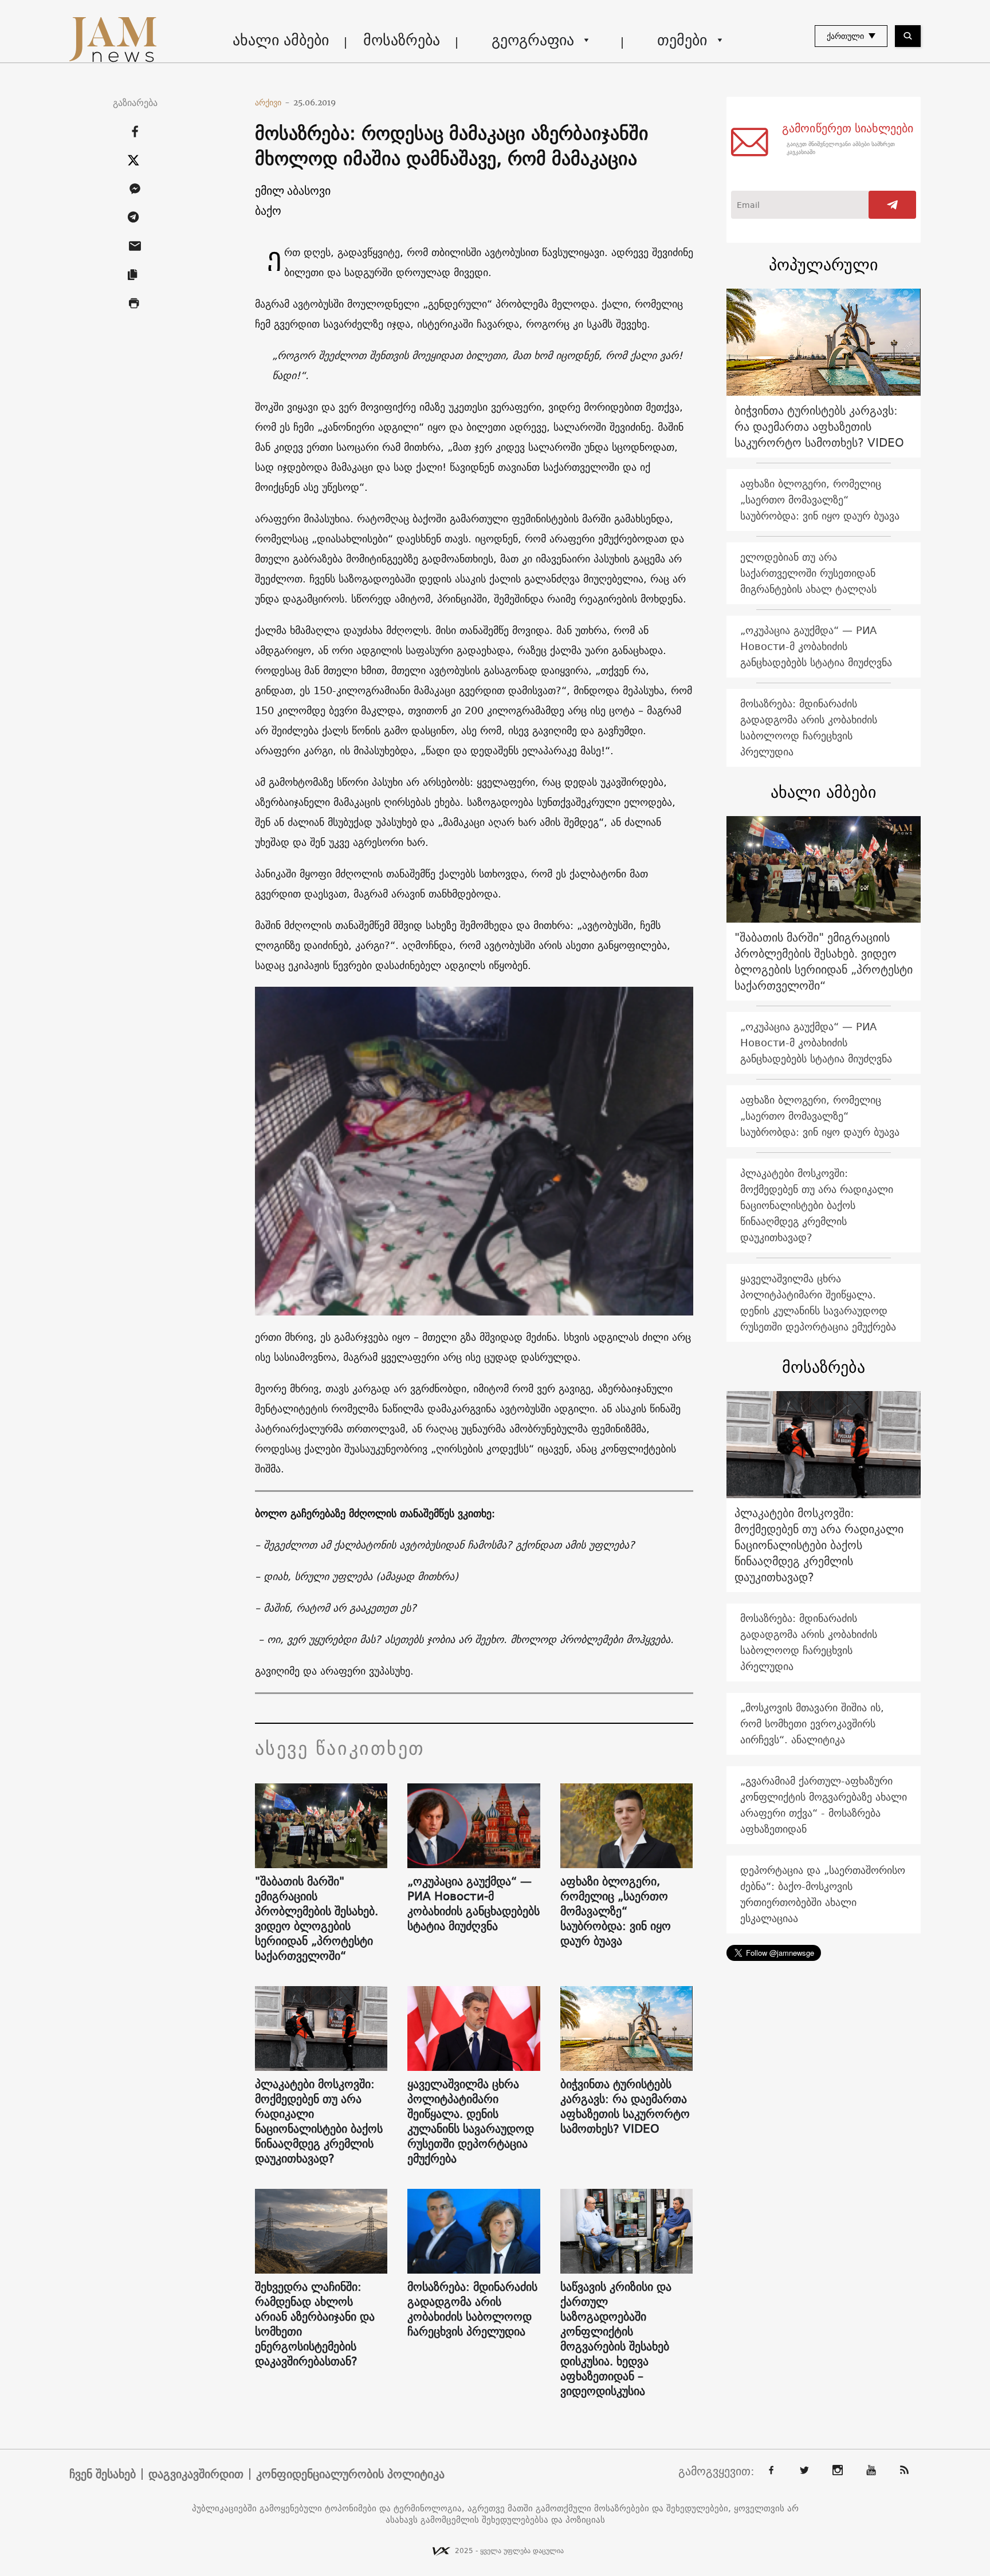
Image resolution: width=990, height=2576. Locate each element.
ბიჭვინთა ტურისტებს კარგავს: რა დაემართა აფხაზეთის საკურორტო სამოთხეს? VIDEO (625, 2106)
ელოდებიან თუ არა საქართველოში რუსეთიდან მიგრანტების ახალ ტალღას (808, 573)
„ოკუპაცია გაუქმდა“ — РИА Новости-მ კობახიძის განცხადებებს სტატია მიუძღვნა (474, 1904)
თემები (682, 40)
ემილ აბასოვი (293, 190)
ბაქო (268, 210)
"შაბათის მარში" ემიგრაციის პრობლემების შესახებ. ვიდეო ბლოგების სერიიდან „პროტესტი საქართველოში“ (317, 1919)
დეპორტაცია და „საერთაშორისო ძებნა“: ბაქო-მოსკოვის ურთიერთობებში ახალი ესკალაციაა (823, 1894)
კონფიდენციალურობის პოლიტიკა (350, 2474)
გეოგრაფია (533, 40)
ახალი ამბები (281, 40)
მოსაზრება (402, 40)
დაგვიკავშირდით (196, 2474)
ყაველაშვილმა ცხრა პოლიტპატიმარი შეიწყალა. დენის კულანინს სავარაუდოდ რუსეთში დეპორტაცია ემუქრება (471, 2121)
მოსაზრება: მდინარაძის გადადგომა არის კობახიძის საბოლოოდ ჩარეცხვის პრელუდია (472, 2309)
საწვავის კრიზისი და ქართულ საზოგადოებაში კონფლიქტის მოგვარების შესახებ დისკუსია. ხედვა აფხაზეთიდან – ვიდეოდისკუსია (616, 2339)
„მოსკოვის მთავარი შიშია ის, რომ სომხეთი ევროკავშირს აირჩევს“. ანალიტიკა (812, 1724)
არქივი (272, 103)
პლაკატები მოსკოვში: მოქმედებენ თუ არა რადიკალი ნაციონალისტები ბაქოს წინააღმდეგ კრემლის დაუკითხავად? (319, 2121)
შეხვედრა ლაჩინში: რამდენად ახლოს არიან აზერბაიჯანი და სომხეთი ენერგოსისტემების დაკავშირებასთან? (315, 2324)
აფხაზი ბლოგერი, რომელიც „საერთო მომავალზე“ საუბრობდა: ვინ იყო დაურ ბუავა (616, 1911)
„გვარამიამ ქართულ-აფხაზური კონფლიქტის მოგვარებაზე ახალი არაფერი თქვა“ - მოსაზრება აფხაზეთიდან (824, 1805)
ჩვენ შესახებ (103, 2474)
